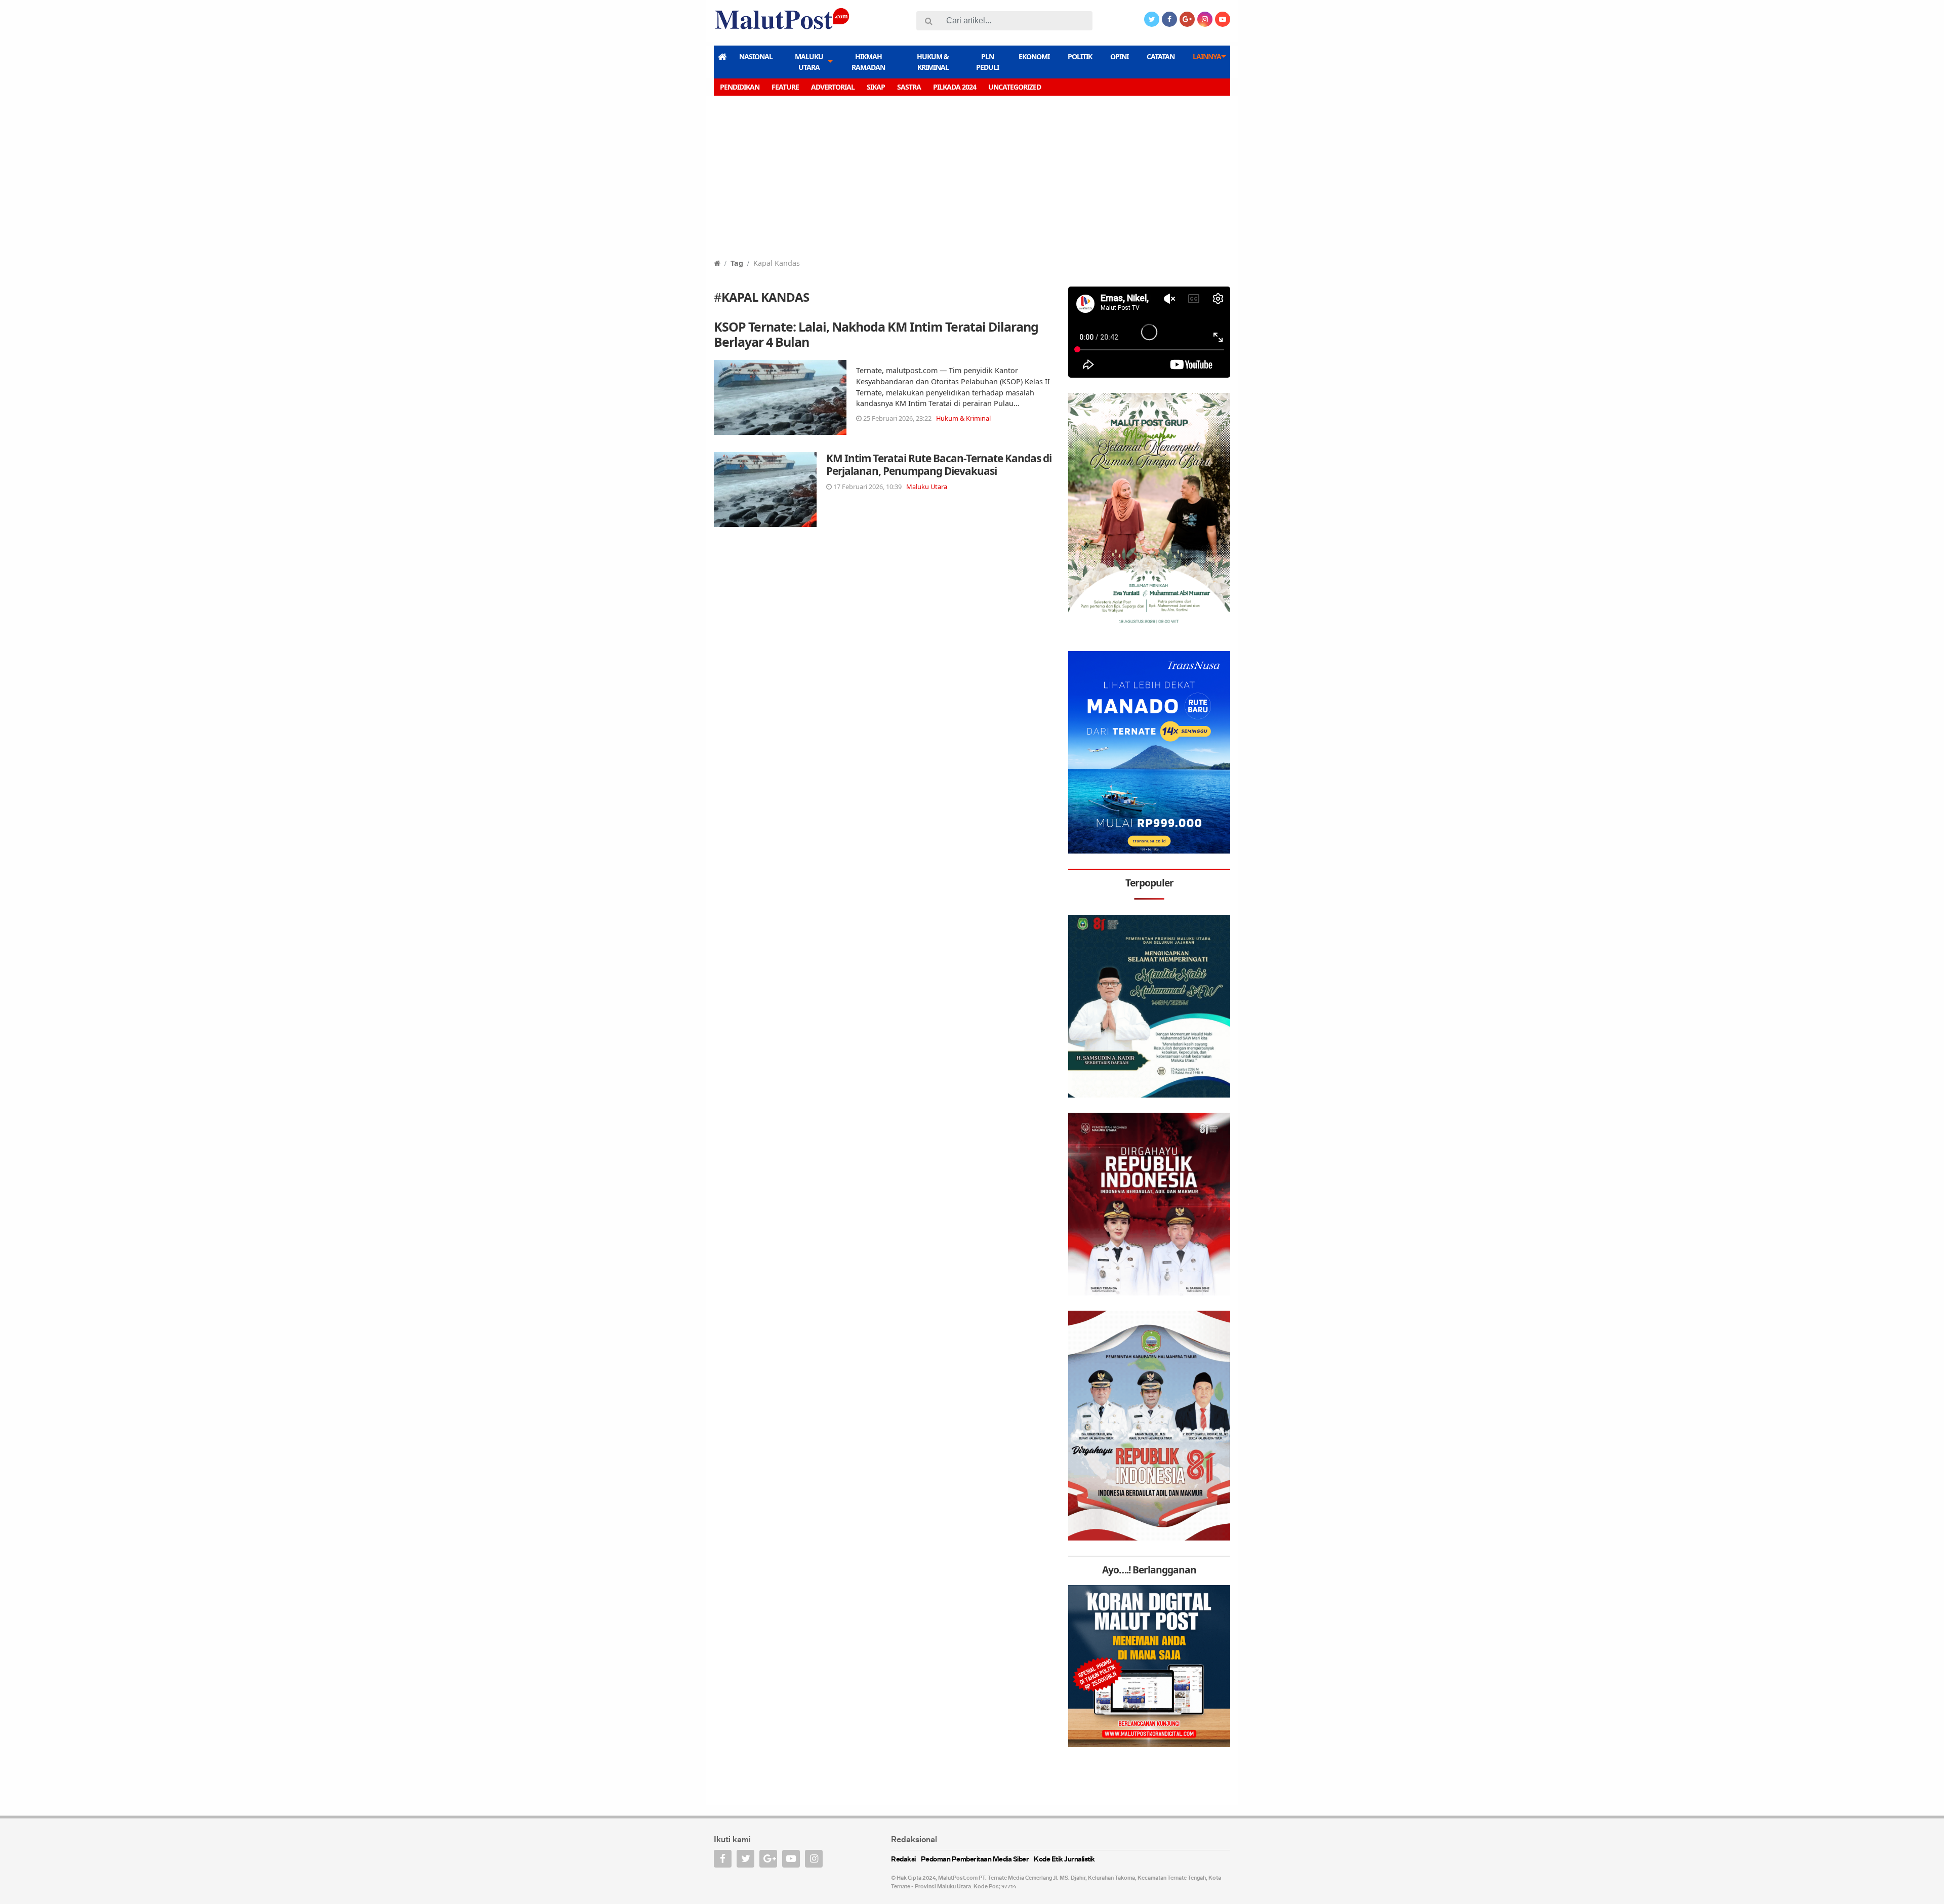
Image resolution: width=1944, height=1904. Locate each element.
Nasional (756, 56)
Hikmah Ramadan (868, 62)
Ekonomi (1034, 56)
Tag (737, 263)
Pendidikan (740, 87)
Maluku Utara (809, 62)
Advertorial (833, 87)
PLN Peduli (987, 62)
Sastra (909, 87)
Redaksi (903, 1860)
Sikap (876, 87)
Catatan (1161, 56)
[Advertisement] (972, 182)
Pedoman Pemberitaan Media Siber (975, 1860)
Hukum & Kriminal (933, 62)
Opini (1119, 56)
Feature (785, 87)
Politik (1080, 56)
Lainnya (1207, 56)
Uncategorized (1015, 87)
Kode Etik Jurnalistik (1064, 1860)
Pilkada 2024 (955, 87)
